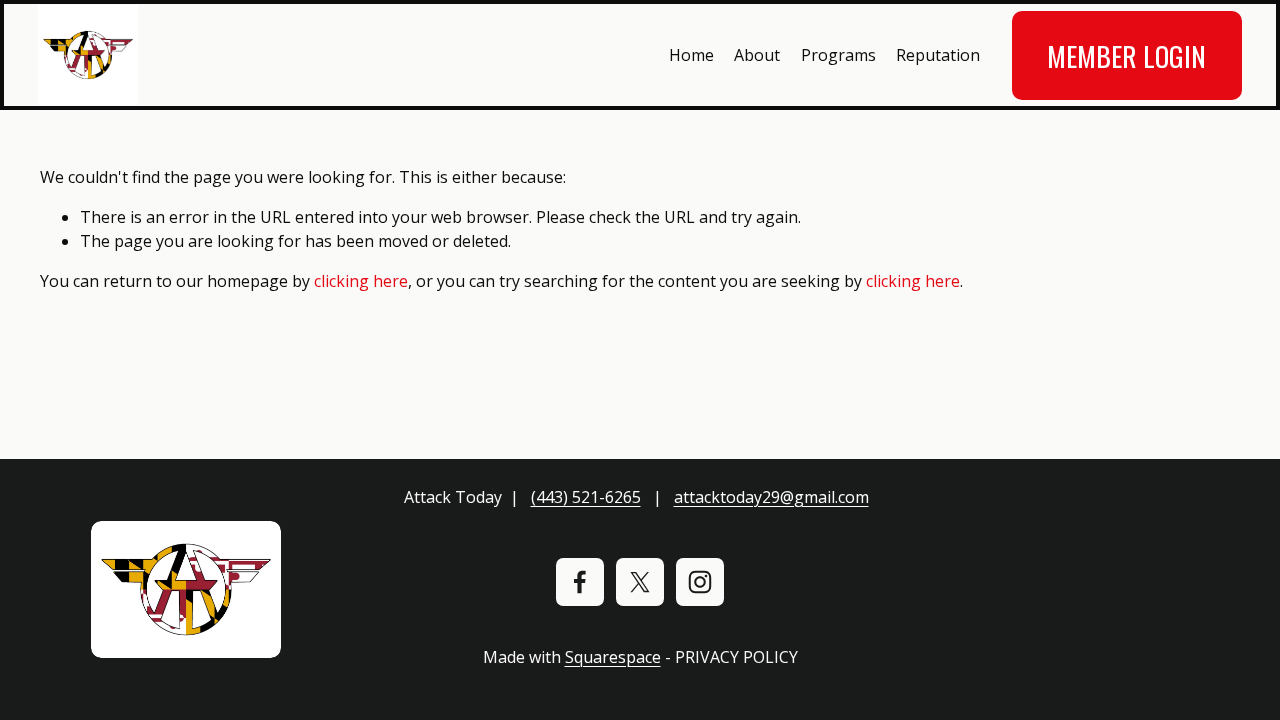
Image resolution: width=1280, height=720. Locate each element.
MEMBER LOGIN (1126, 55)
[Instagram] (700, 582)
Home (691, 55)
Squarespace (613, 657)
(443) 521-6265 (586, 497)
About (757, 55)
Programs (838, 55)
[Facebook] (580, 582)
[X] (640, 582)
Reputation (938, 55)
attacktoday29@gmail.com (771, 497)
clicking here (361, 281)
